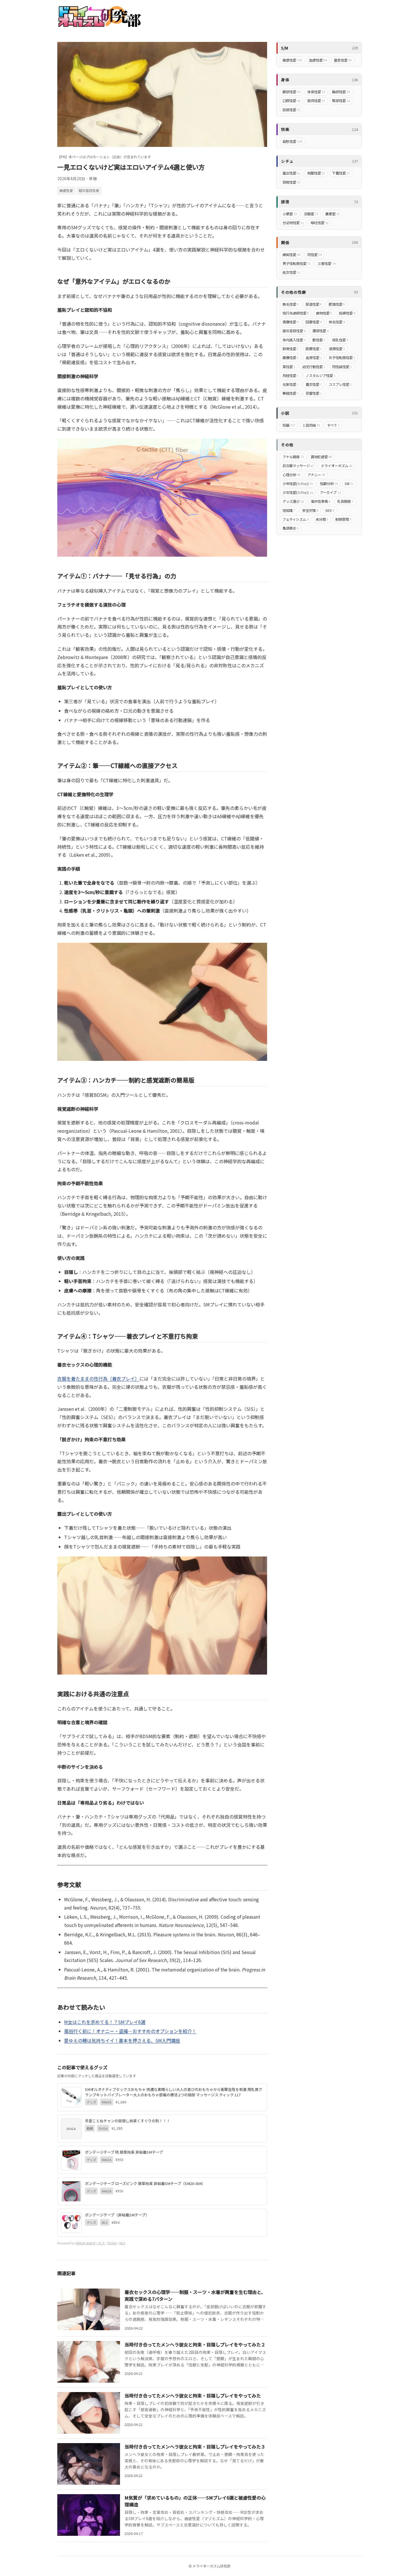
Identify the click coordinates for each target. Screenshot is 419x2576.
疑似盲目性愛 (89, 190)
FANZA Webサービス (90, 2243)
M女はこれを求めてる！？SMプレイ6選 (105, 2022)
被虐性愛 (66, 190)
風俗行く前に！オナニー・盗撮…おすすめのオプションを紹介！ (130, 2031)
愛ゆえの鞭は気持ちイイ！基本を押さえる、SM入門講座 (122, 2040)
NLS (122, 2243)
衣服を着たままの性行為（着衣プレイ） (98, 1379)
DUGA (112, 2243)
